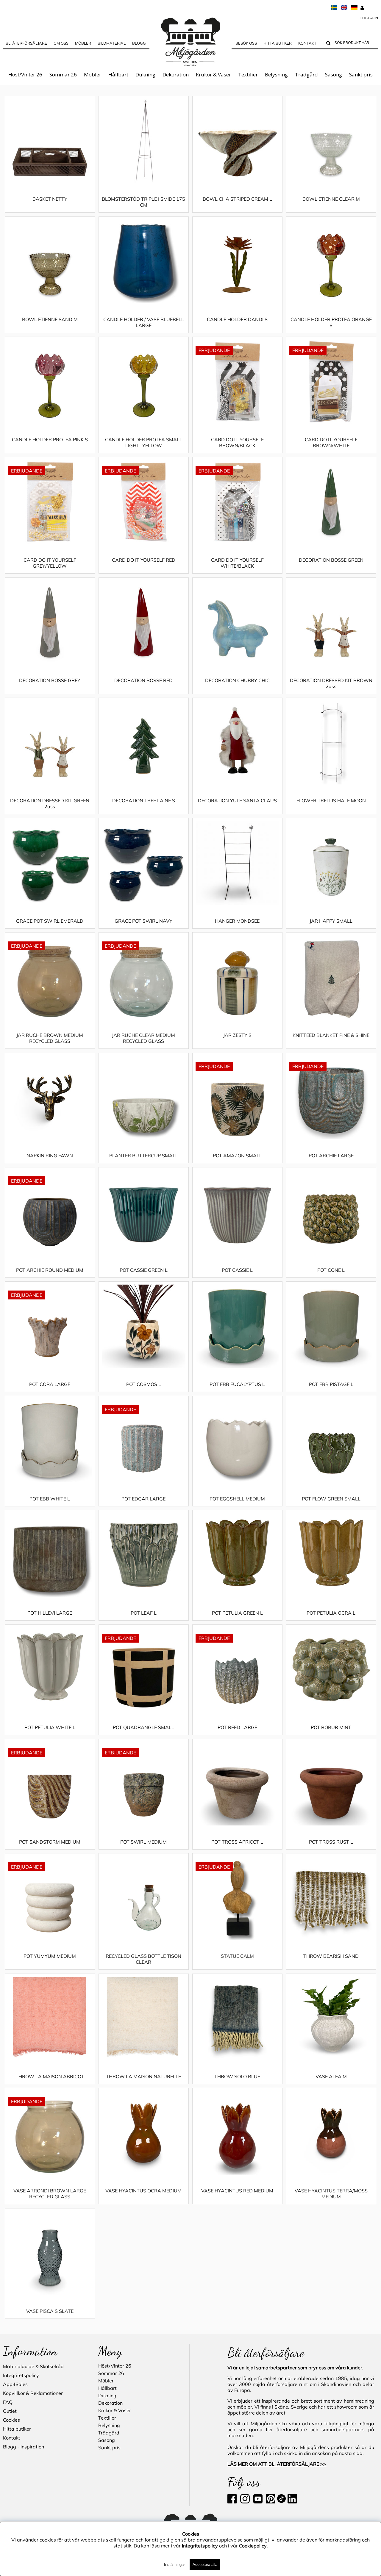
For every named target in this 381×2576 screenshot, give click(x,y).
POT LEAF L (144, 1613)
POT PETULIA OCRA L (331, 1613)
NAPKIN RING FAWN (50, 1156)
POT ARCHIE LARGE (331, 1156)
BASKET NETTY (50, 199)
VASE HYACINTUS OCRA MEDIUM (143, 2191)
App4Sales (15, 2384)
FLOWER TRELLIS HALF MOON (331, 800)
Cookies (11, 2420)
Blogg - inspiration (24, 2447)
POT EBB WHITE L (50, 1499)
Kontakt (307, 43)
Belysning (276, 74)
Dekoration (176, 74)
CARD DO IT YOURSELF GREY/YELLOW (50, 563)
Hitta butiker (278, 43)
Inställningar (174, 2565)
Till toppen (15, 91)
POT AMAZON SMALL (237, 1156)
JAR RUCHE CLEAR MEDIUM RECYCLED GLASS (143, 1038)
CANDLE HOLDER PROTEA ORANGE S (331, 322)
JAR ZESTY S (237, 1035)
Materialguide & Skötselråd (33, 2366)
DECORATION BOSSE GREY (50, 680)
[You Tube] (257, 2502)
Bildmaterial (112, 43)
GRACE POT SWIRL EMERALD (50, 921)
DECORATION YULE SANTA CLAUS (237, 800)
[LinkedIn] (292, 2502)
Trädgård (306, 74)
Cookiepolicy (253, 2546)
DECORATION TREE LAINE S (144, 800)
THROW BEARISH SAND (331, 1956)
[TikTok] (282, 2502)
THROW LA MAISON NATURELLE (143, 2076)
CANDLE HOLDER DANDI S (237, 319)
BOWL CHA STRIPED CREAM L (237, 199)
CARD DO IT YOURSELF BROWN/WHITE (331, 442)
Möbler (93, 74)
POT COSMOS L (144, 1384)
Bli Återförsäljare (26, 43)
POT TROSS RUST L (331, 1842)
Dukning (145, 74)
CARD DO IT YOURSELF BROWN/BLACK (237, 442)
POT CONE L (331, 1270)
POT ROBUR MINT (331, 1727)
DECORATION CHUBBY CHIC (237, 680)
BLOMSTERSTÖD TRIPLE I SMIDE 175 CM (143, 202)
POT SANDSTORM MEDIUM (50, 1842)
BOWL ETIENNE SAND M (50, 319)
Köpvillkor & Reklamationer (33, 2393)
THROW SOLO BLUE (237, 2076)
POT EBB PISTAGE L (331, 1384)
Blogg (139, 43)
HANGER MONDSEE (237, 921)
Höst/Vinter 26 (25, 74)
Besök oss (246, 43)
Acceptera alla (205, 2565)
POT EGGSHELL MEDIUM (237, 1499)
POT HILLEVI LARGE (50, 1613)
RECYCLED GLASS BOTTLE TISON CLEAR (143, 1959)
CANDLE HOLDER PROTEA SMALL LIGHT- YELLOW (144, 442)
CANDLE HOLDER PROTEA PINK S (50, 439)
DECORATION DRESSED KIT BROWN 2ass (331, 683)
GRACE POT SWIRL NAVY (143, 921)
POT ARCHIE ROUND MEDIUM (50, 1270)
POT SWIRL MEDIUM (143, 1842)
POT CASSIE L (237, 1270)
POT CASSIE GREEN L (144, 1270)
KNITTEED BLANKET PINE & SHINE (331, 1035)
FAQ (8, 2402)
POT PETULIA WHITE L (50, 1727)
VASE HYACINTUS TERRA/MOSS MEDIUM (331, 2194)
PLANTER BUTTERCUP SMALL (144, 1156)
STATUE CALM (237, 1956)
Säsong (334, 74)
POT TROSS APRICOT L (237, 1842)
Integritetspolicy (21, 2375)
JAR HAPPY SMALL (331, 921)
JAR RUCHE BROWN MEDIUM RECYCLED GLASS (50, 1038)
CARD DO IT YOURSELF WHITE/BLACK (237, 563)
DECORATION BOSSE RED (143, 680)
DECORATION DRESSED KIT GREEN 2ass (50, 803)
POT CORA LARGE (50, 1384)
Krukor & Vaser (213, 74)
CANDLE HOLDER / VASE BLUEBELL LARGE (144, 322)
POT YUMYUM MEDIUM (50, 1956)
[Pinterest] (270, 2502)
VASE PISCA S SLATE (50, 2311)
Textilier (248, 74)
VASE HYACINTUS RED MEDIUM (237, 2191)
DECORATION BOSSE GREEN (331, 560)
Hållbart (118, 74)
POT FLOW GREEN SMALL (331, 1499)
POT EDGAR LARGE (143, 1499)
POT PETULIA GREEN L (237, 1613)
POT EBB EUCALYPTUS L (237, 1384)
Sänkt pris (361, 74)
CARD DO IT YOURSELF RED (144, 560)
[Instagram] (245, 2502)
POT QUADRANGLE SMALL (143, 1727)
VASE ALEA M (331, 2076)
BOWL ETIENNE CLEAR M (331, 199)
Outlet (10, 2411)
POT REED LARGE (237, 1727)
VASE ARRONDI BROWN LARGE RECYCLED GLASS (50, 2194)
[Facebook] (233, 2502)
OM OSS (61, 43)
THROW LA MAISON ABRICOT (50, 2076)
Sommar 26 (63, 74)
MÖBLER (83, 43)
